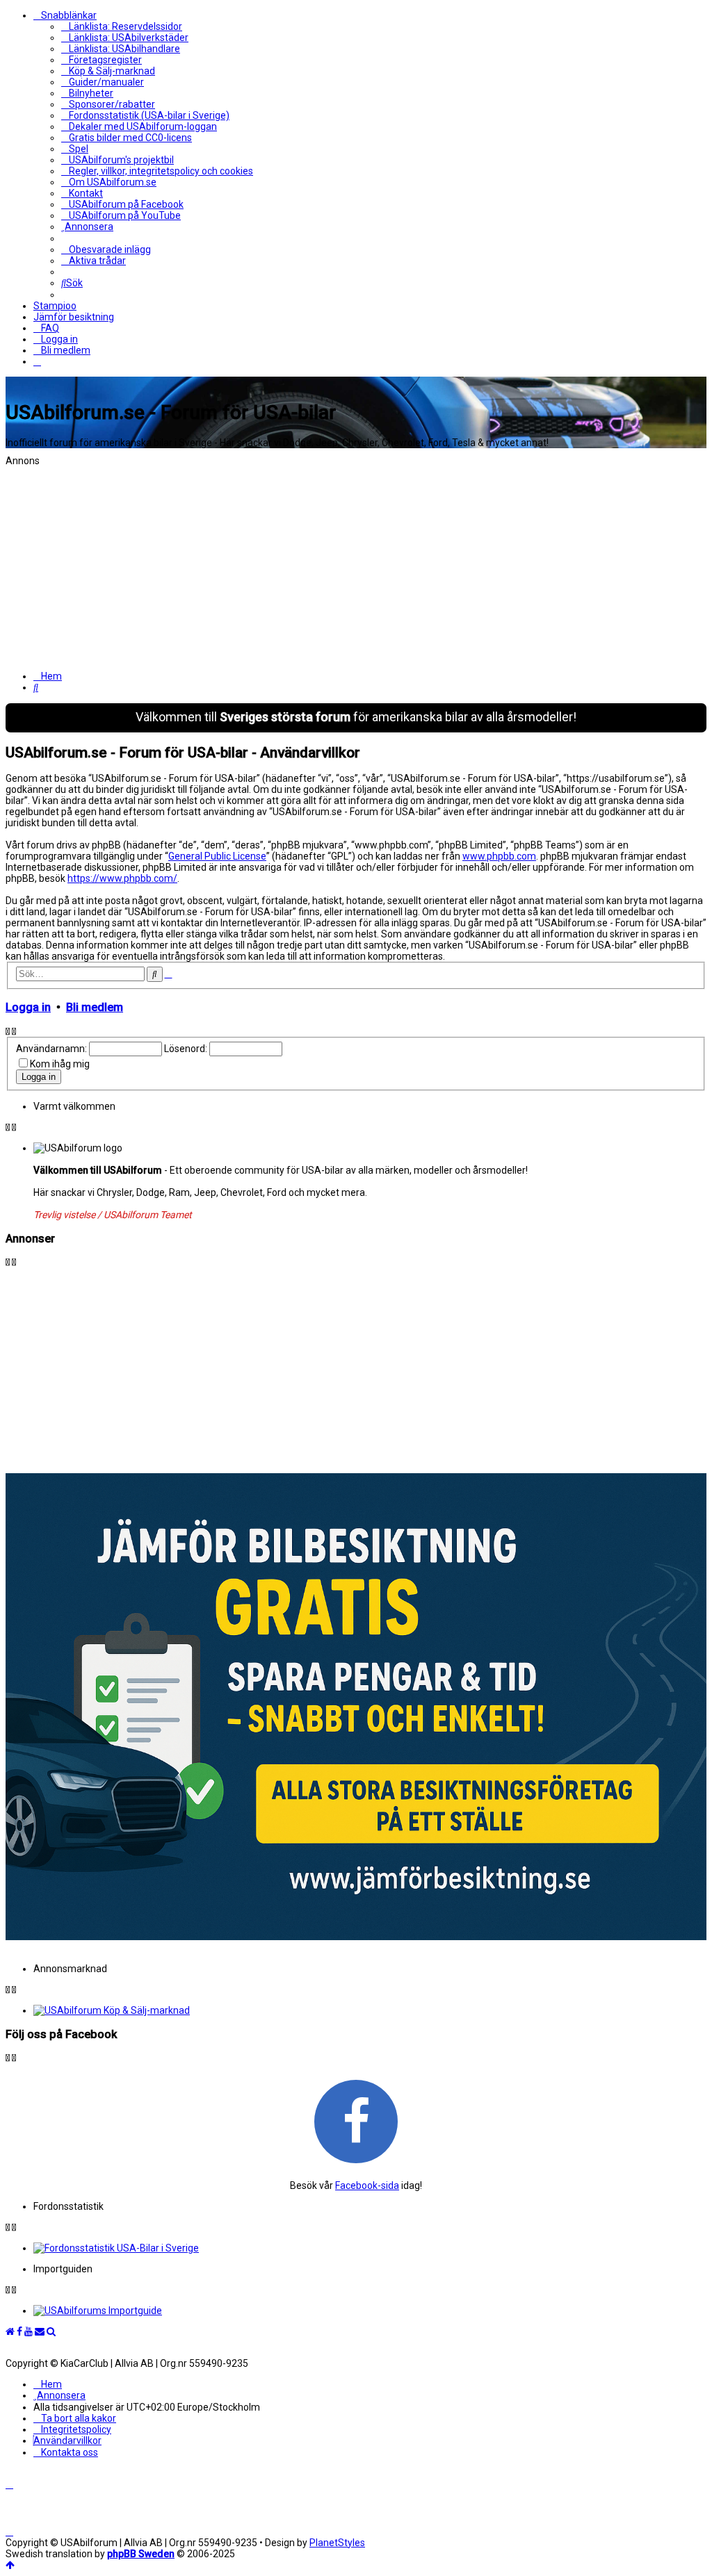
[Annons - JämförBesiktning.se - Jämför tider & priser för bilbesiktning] (356, 1937)
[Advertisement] (356, 564)
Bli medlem (95, 1007)
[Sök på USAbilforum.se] (51, 2331)
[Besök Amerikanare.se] (370, 2311)
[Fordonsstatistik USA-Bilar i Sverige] (370, 2248)
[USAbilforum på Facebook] (356, 2121)
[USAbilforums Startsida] (10, 2331)
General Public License (217, 856)
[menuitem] (122, 26)
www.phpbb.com (499, 856)
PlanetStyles (337, 2543)
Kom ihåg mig (60, 1064)
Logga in (28, 1007)
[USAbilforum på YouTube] (29, 2331)
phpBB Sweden (141, 2554)
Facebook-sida (367, 2185)
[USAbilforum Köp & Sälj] (370, 2010)
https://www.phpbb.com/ (122, 878)
